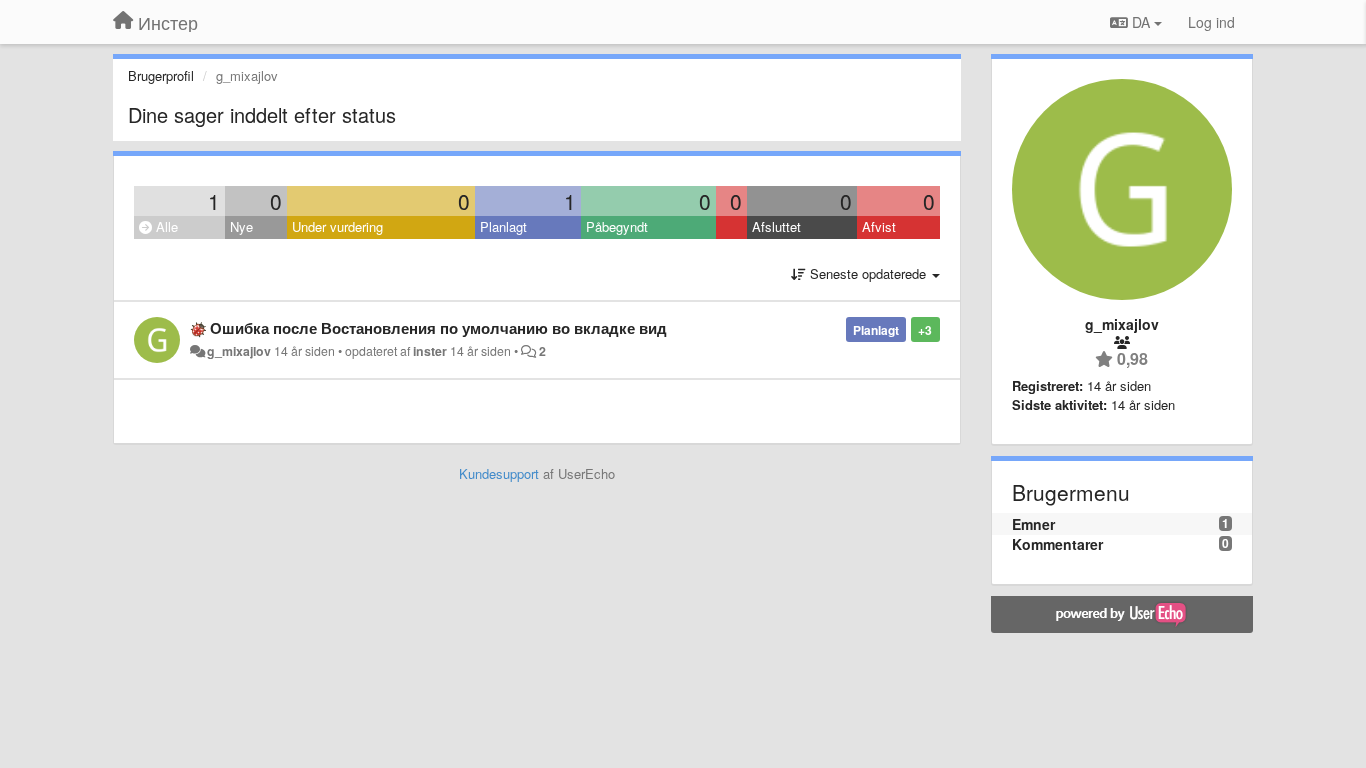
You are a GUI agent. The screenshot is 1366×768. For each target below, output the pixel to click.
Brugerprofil (161, 75)
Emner (1033, 524)
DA (1141, 22)
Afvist (879, 226)
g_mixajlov (239, 351)
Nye (241, 226)
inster (430, 351)
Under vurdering (337, 226)
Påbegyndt (617, 226)
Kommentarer (1057, 544)
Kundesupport (499, 473)
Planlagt (503, 226)
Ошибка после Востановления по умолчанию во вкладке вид (438, 328)
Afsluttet (776, 226)
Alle (165, 226)
